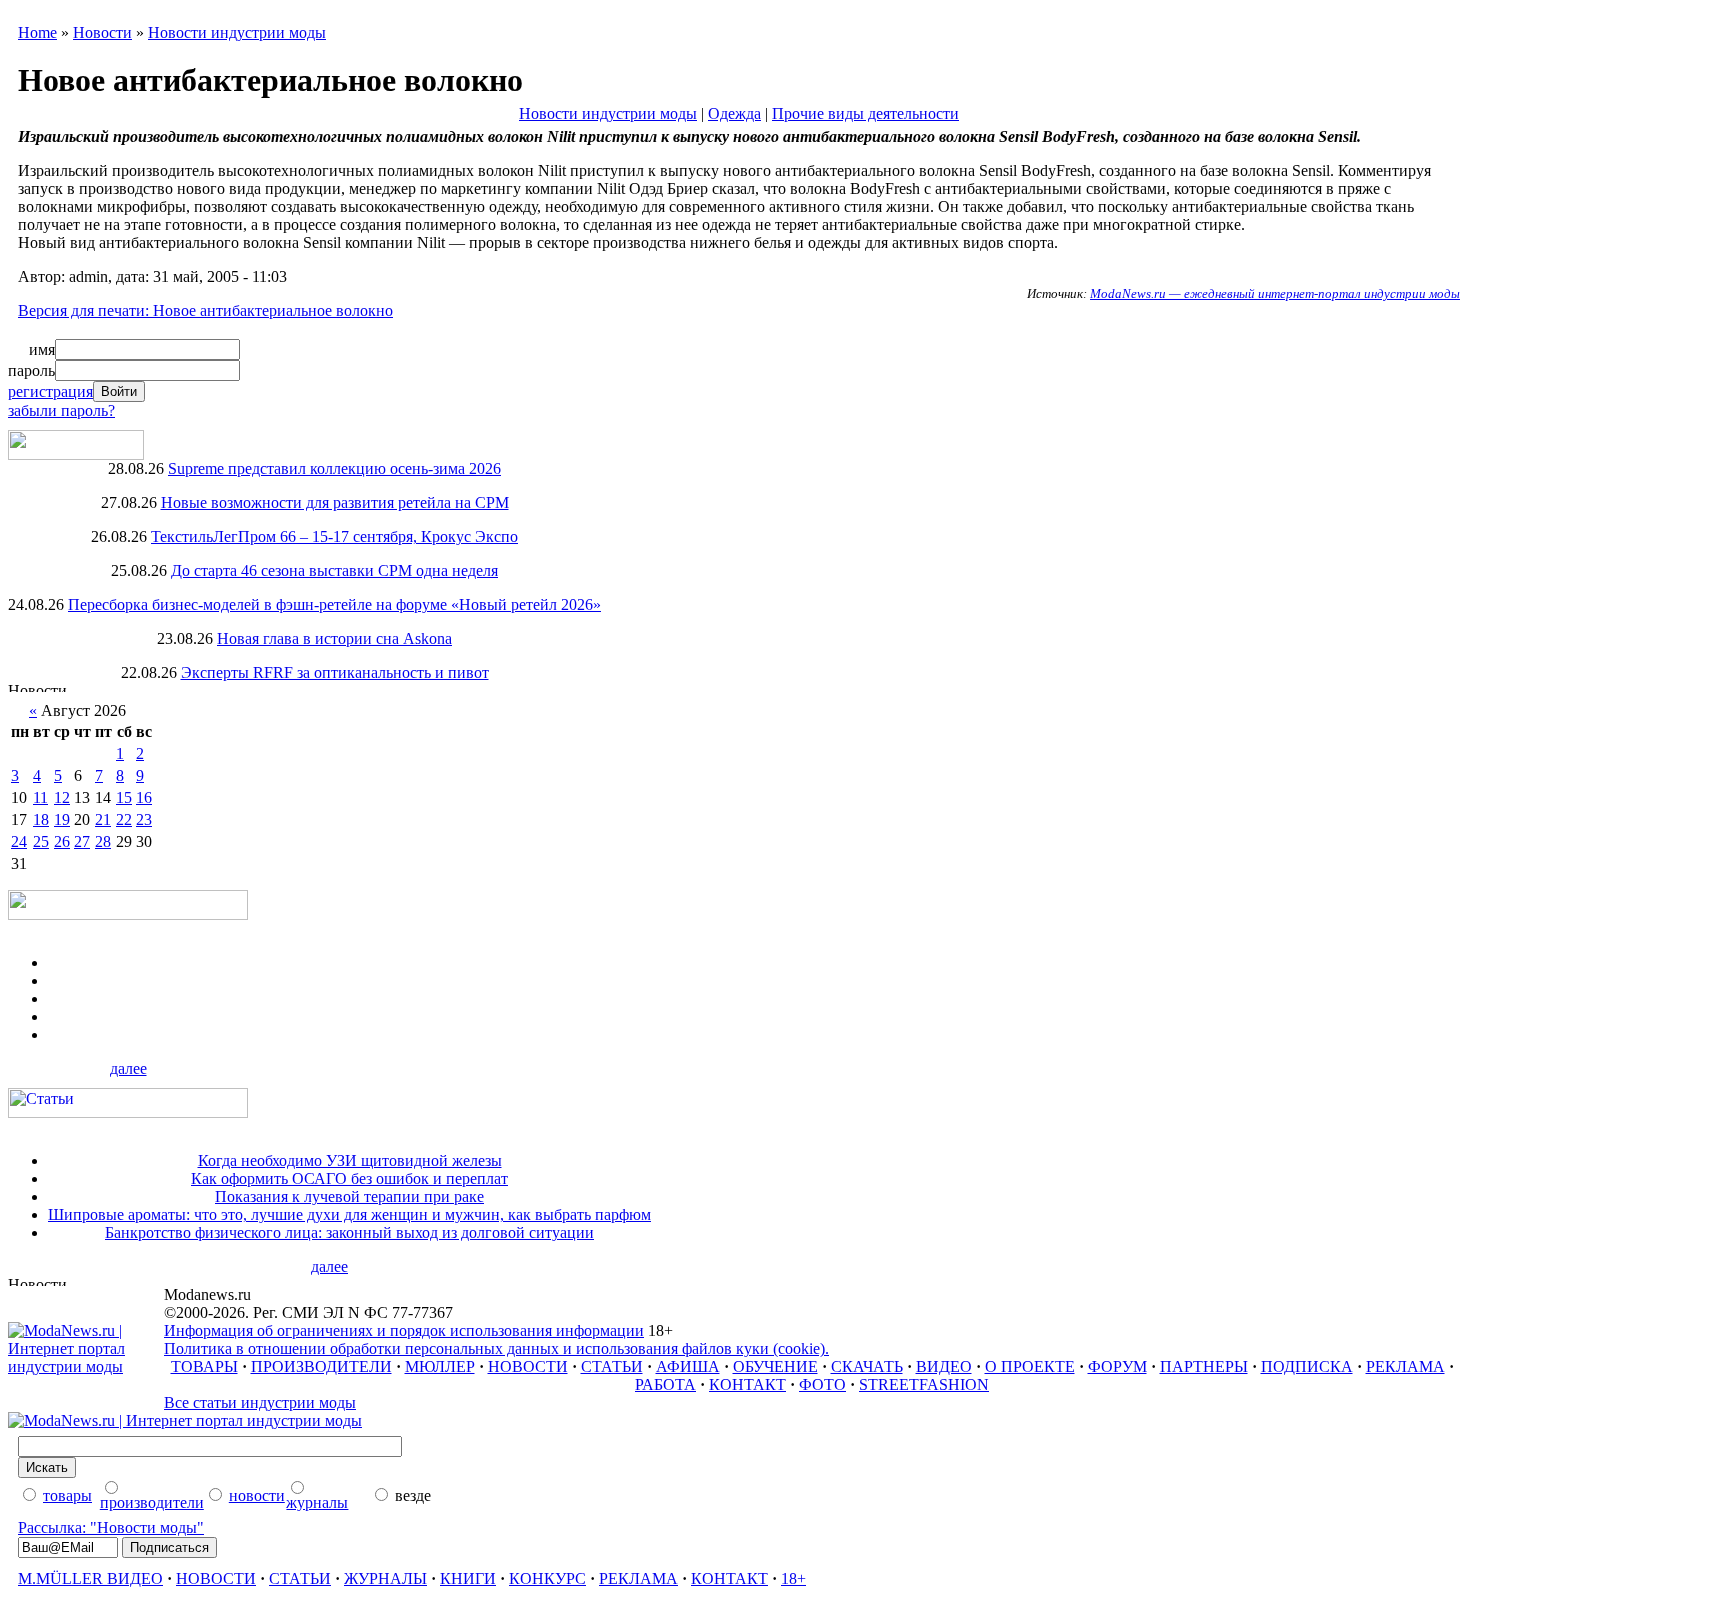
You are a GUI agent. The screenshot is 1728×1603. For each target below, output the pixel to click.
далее (128, 1068)
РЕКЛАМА (1405, 1366)
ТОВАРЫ (204, 1366)
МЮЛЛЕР (440, 1366)
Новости (102, 32)
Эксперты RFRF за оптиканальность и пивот (335, 672)
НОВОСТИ (528, 1366)
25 (41, 841)
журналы (317, 1502)
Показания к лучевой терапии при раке (349, 1196)
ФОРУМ (1117, 1366)
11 (40, 797)
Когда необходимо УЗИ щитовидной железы (350, 1160)
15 (124, 797)
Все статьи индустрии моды (260, 1402)
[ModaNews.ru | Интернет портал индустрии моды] (86, 1366)
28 (103, 841)
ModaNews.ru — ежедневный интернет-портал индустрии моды (1275, 293)
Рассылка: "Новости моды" (111, 1527)
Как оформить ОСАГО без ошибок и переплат (349, 1178)
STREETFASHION (924, 1384)
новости (257, 1495)
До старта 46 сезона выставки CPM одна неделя (334, 570)
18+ (793, 1578)
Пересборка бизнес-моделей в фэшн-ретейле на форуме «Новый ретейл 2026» (334, 604)
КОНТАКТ (747, 1384)
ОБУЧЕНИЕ (775, 1366)
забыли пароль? (61, 410)
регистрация (50, 391)
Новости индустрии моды (237, 32)
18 (41, 819)
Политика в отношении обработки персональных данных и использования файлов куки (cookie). (496, 1348)
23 (144, 819)
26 (62, 841)
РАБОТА (665, 1384)
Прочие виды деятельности (865, 113)
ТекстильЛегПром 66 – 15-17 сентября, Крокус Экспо (334, 536)
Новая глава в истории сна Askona (334, 638)
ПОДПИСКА (1307, 1366)
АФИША (688, 1366)
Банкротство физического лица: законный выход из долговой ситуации (349, 1232)
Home (37, 32)
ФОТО (822, 1384)
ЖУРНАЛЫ (385, 1578)
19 (62, 819)
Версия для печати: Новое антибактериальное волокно (205, 310)
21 (103, 819)
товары (67, 1495)
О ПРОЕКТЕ (1030, 1366)
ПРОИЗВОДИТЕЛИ (321, 1366)
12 (62, 797)
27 (82, 841)
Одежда (734, 113)
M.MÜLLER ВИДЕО (90, 1578)
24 (19, 841)
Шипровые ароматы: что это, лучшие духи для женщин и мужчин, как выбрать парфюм (349, 1214)
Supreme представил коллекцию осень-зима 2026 (334, 468)
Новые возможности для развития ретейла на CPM (335, 502)
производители (152, 1502)
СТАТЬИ (612, 1366)
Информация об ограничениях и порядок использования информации (404, 1330)
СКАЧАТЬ (867, 1366)
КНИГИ (468, 1578)
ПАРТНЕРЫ (1204, 1366)
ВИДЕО (944, 1366)
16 (144, 797)
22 (124, 819)
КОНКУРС (547, 1578)
